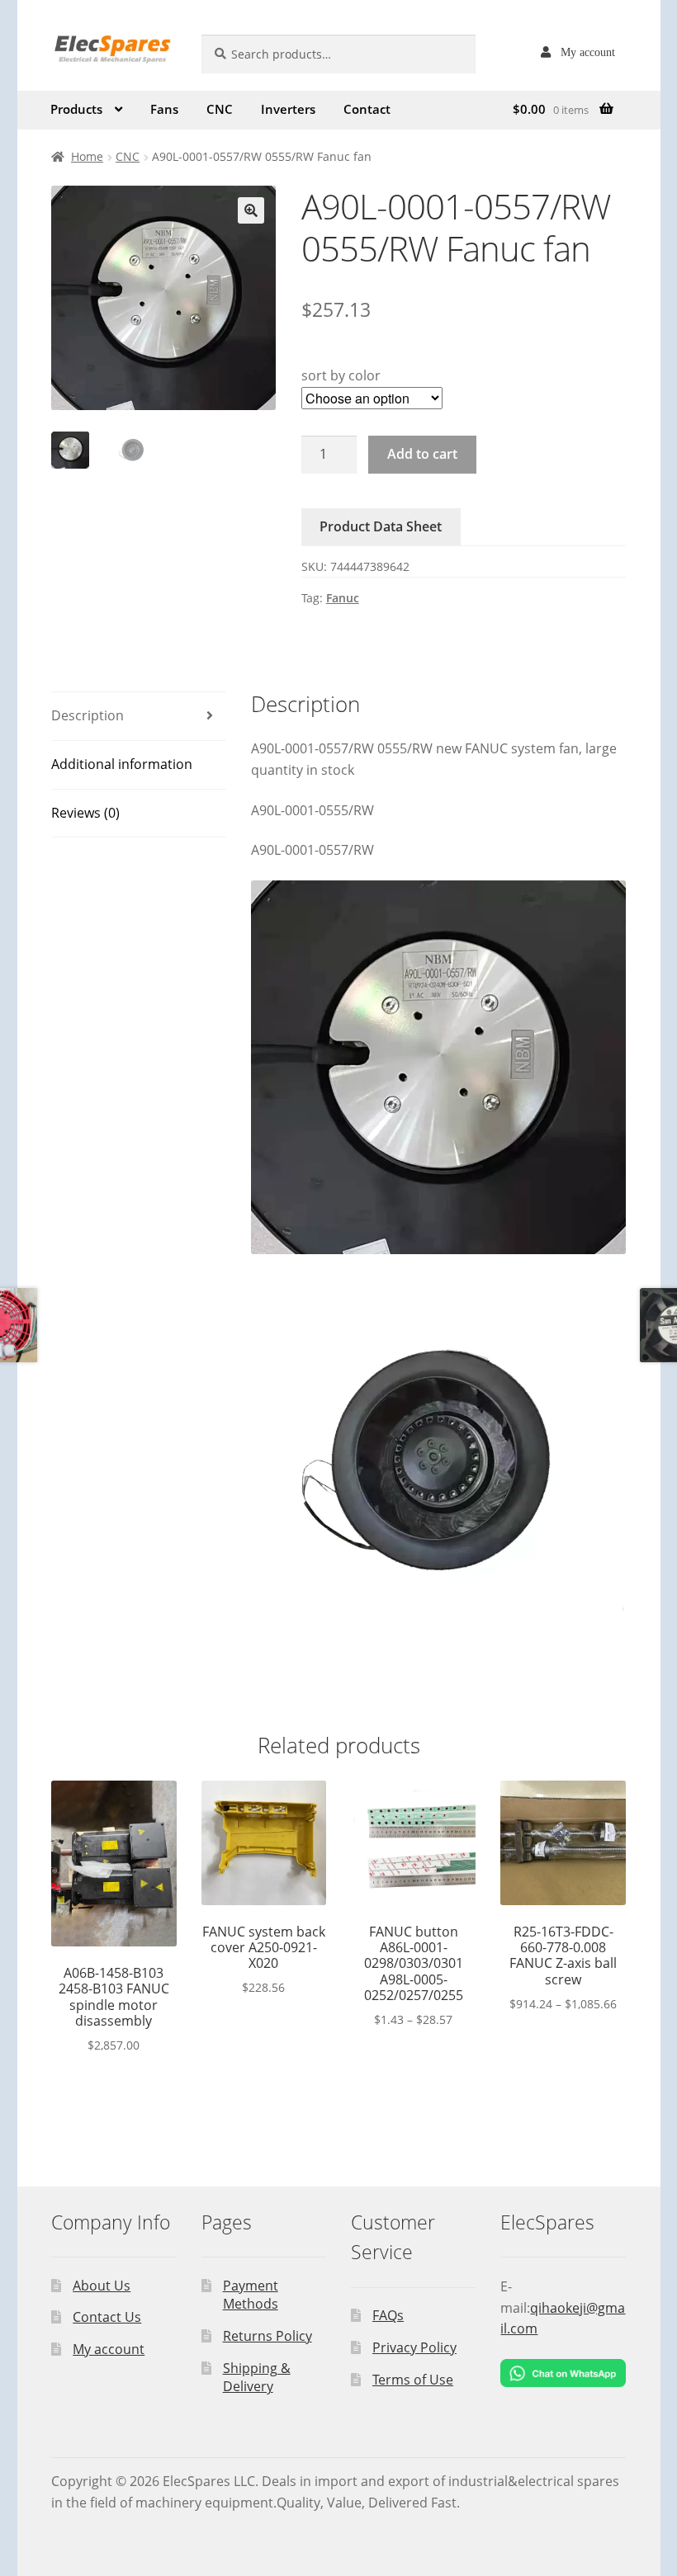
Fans (164, 109)
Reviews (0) (85, 813)
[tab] (139, 717)
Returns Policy (267, 2336)
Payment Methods (251, 2295)
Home (87, 156)
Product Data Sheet (381, 526)
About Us (102, 2286)
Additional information (122, 764)
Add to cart (422, 454)
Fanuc (343, 598)
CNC (220, 109)
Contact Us (107, 2317)
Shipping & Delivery (257, 2378)
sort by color (341, 375)
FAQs (388, 2315)
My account (588, 52)
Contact (367, 109)
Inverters (288, 109)
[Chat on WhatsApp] (563, 2373)
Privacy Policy (414, 2347)
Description (88, 715)
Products (76, 109)
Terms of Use (413, 2380)
